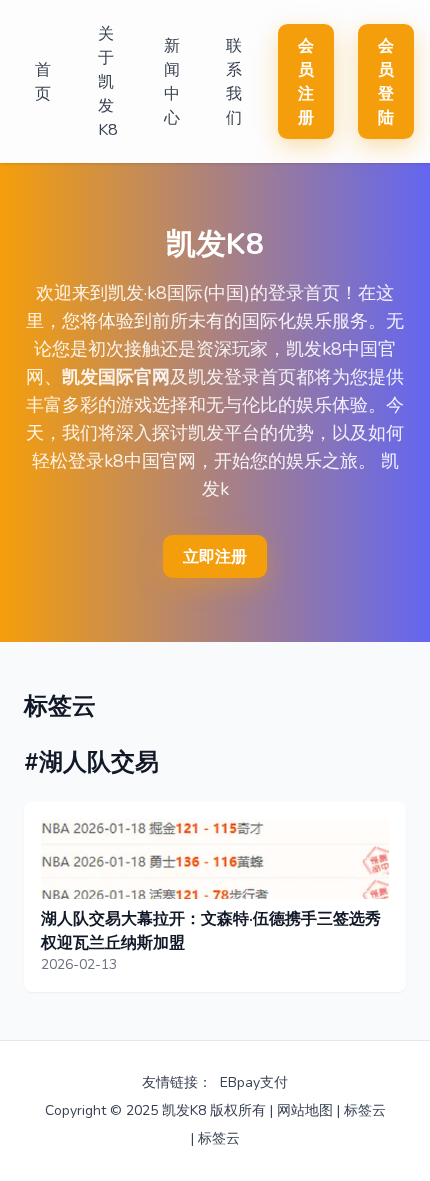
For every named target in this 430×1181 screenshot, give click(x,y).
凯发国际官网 (116, 377)
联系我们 (234, 82)
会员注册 (306, 82)
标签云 (365, 1110)
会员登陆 (386, 82)
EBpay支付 (254, 1082)
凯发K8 (184, 1110)
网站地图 (305, 1110)
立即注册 (215, 557)
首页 (43, 82)
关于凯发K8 (108, 82)
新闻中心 (172, 82)
